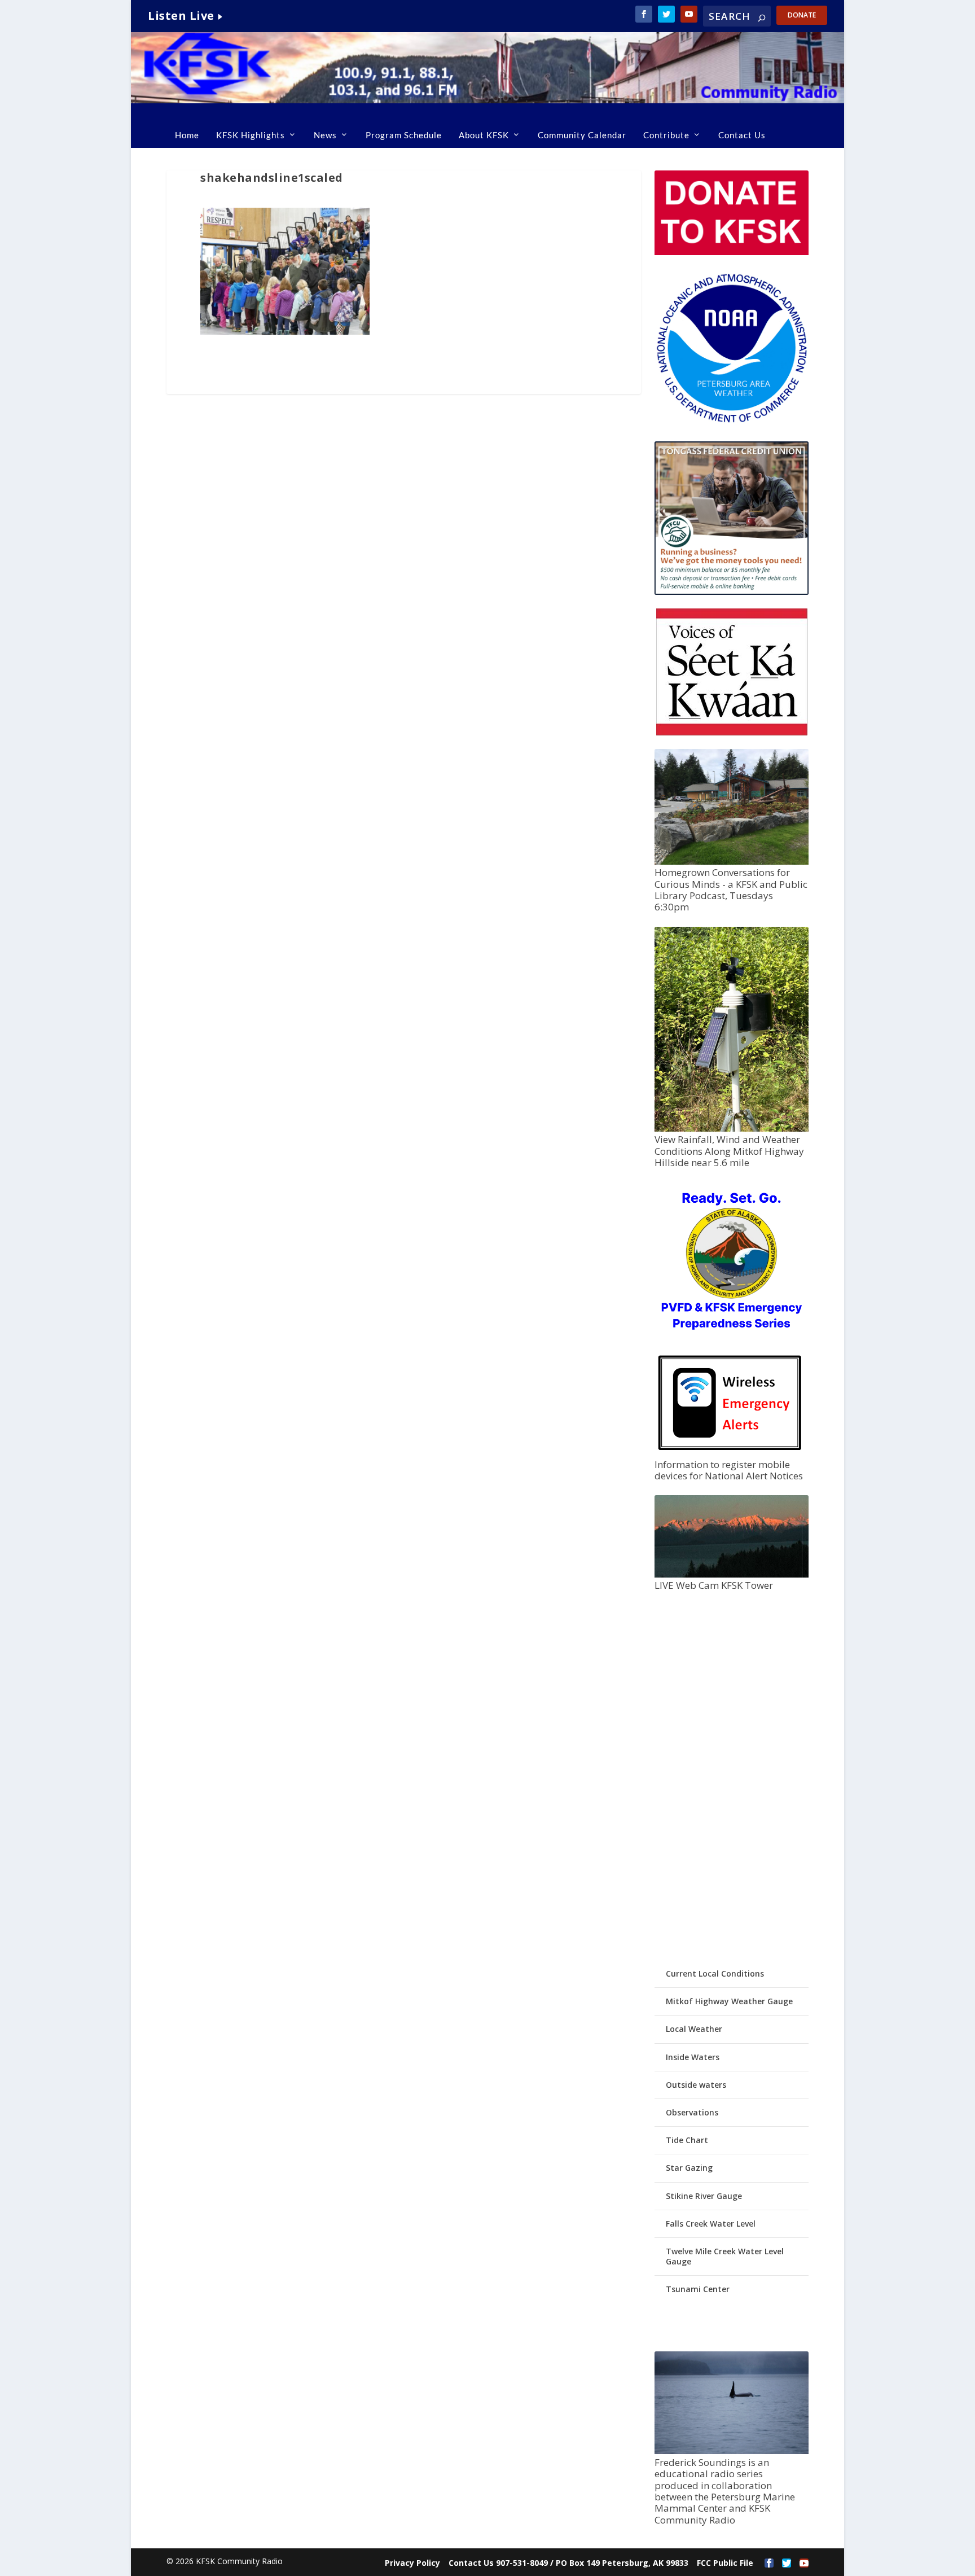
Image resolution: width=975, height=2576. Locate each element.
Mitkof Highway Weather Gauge (729, 2001)
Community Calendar (582, 135)
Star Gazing (689, 2168)
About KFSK (484, 135)
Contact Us (742, 135)
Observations (692, 2112)
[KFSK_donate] (731, 252)
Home (187, 135)
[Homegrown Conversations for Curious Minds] (731, 862)
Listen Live (181, 16)
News (325, 135)
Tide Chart (687, 2140)
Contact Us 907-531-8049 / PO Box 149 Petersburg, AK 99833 (568, 2563)
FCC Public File (725, 2563)
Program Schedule (404, 135)
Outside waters (696, 2085)
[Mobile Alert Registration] (730, 1453)
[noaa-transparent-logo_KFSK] (731, 422)
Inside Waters (693, 2057)
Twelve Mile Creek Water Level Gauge (725, 2256)
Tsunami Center (698, 2289)
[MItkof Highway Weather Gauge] (731, 1129)
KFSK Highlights (251, 135)
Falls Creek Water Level (711, 2224)
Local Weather (694, 2029)
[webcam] (731, 1574)
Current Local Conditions (715, 1973)
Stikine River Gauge (704, 2196)
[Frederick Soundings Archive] (731, 2451)
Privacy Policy (412, 2563)
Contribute (666, 135)
